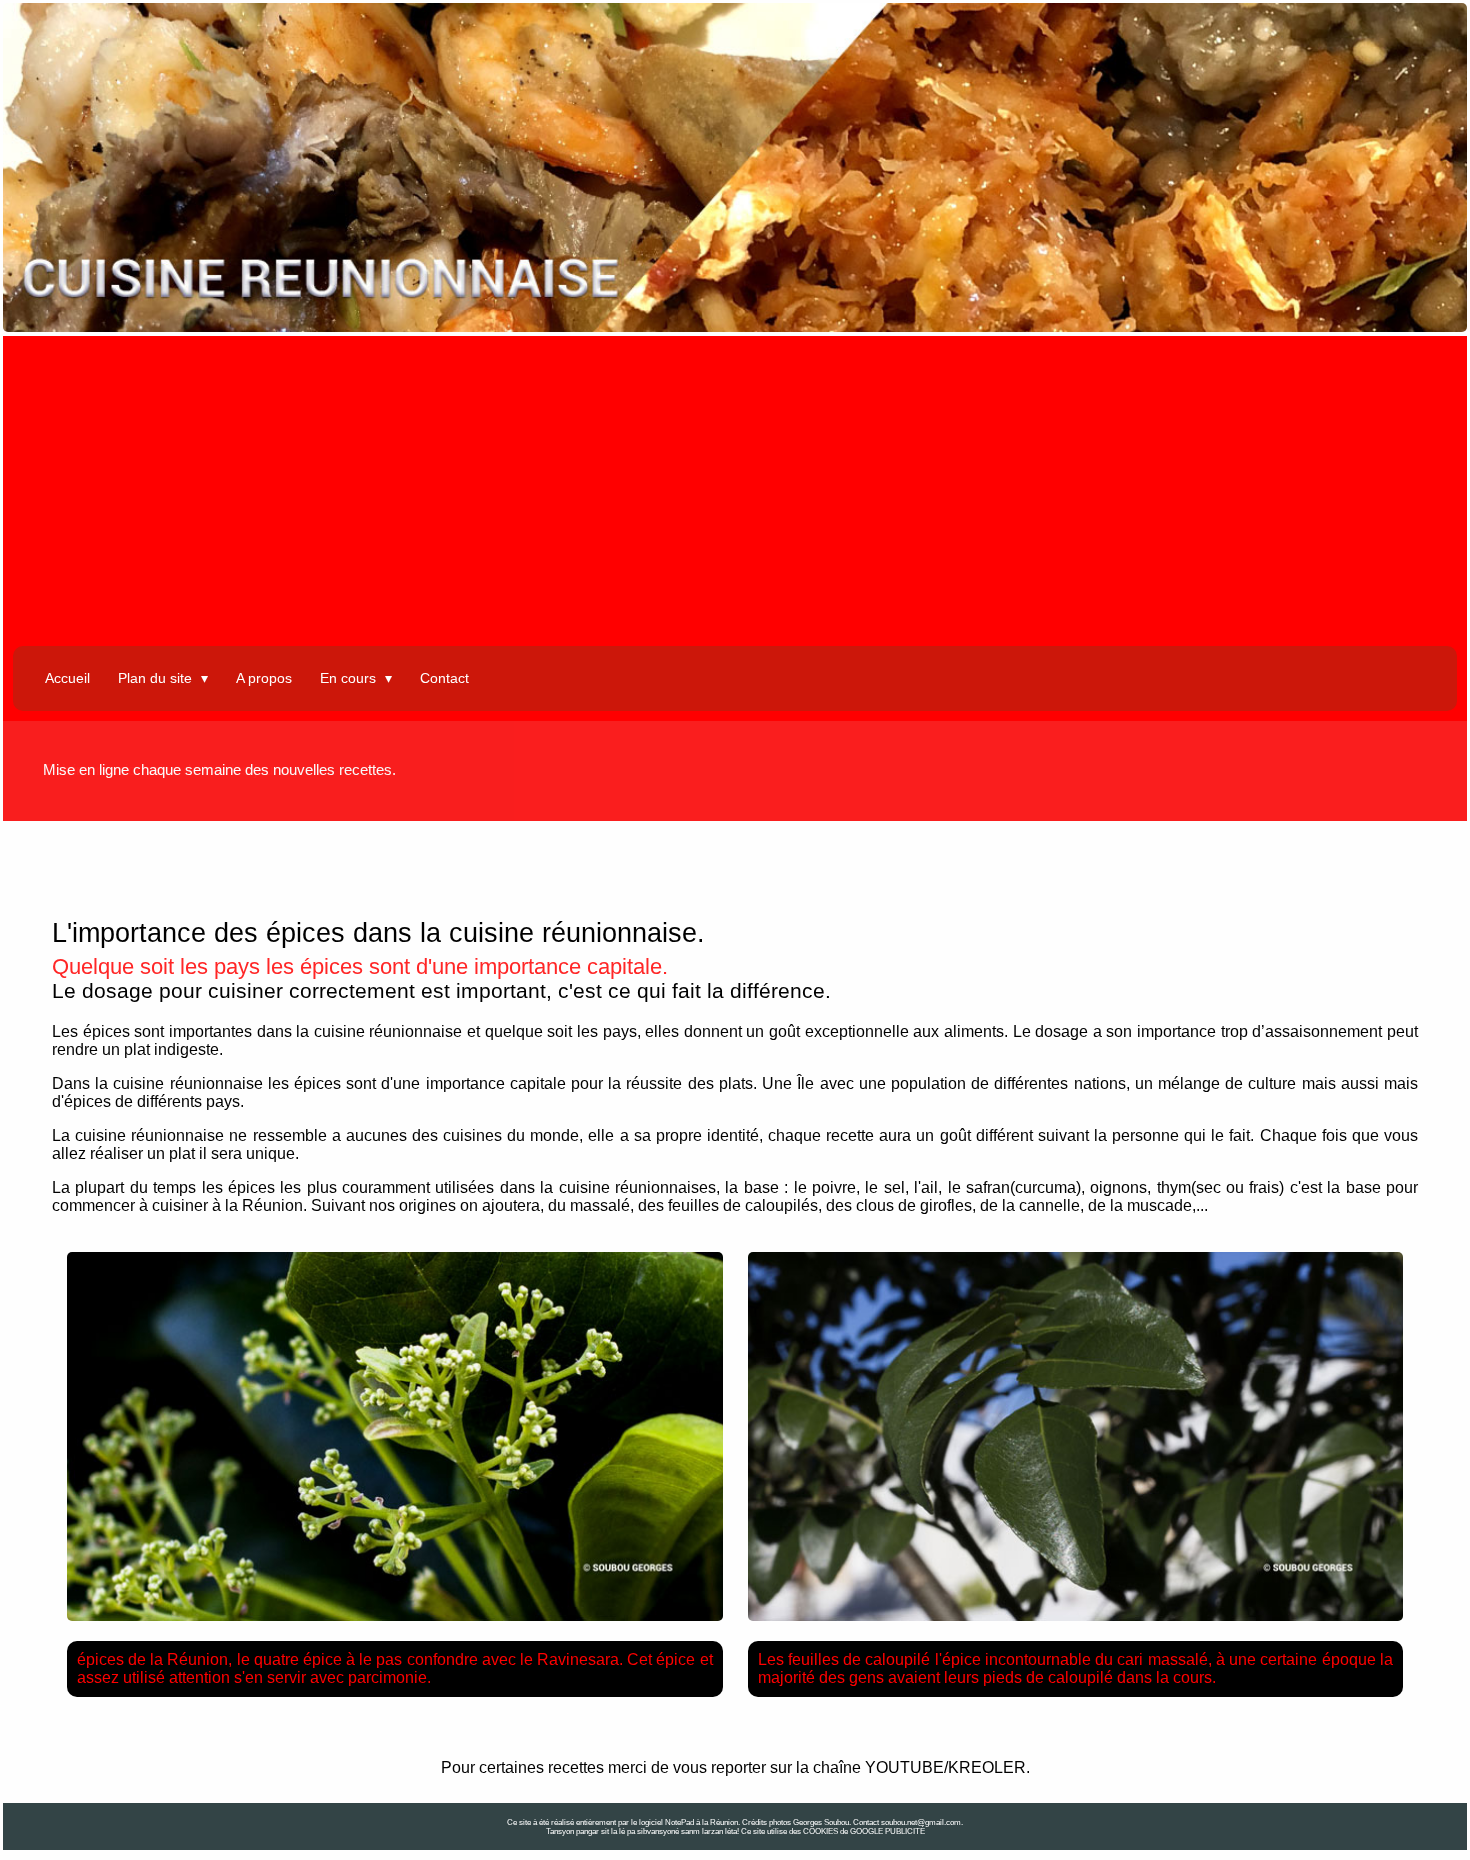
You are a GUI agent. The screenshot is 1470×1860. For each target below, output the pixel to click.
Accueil (67, 678)
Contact (444, 678)
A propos (264, 678)
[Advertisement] (735, 496)
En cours (350, 678)
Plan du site (157, 678)
